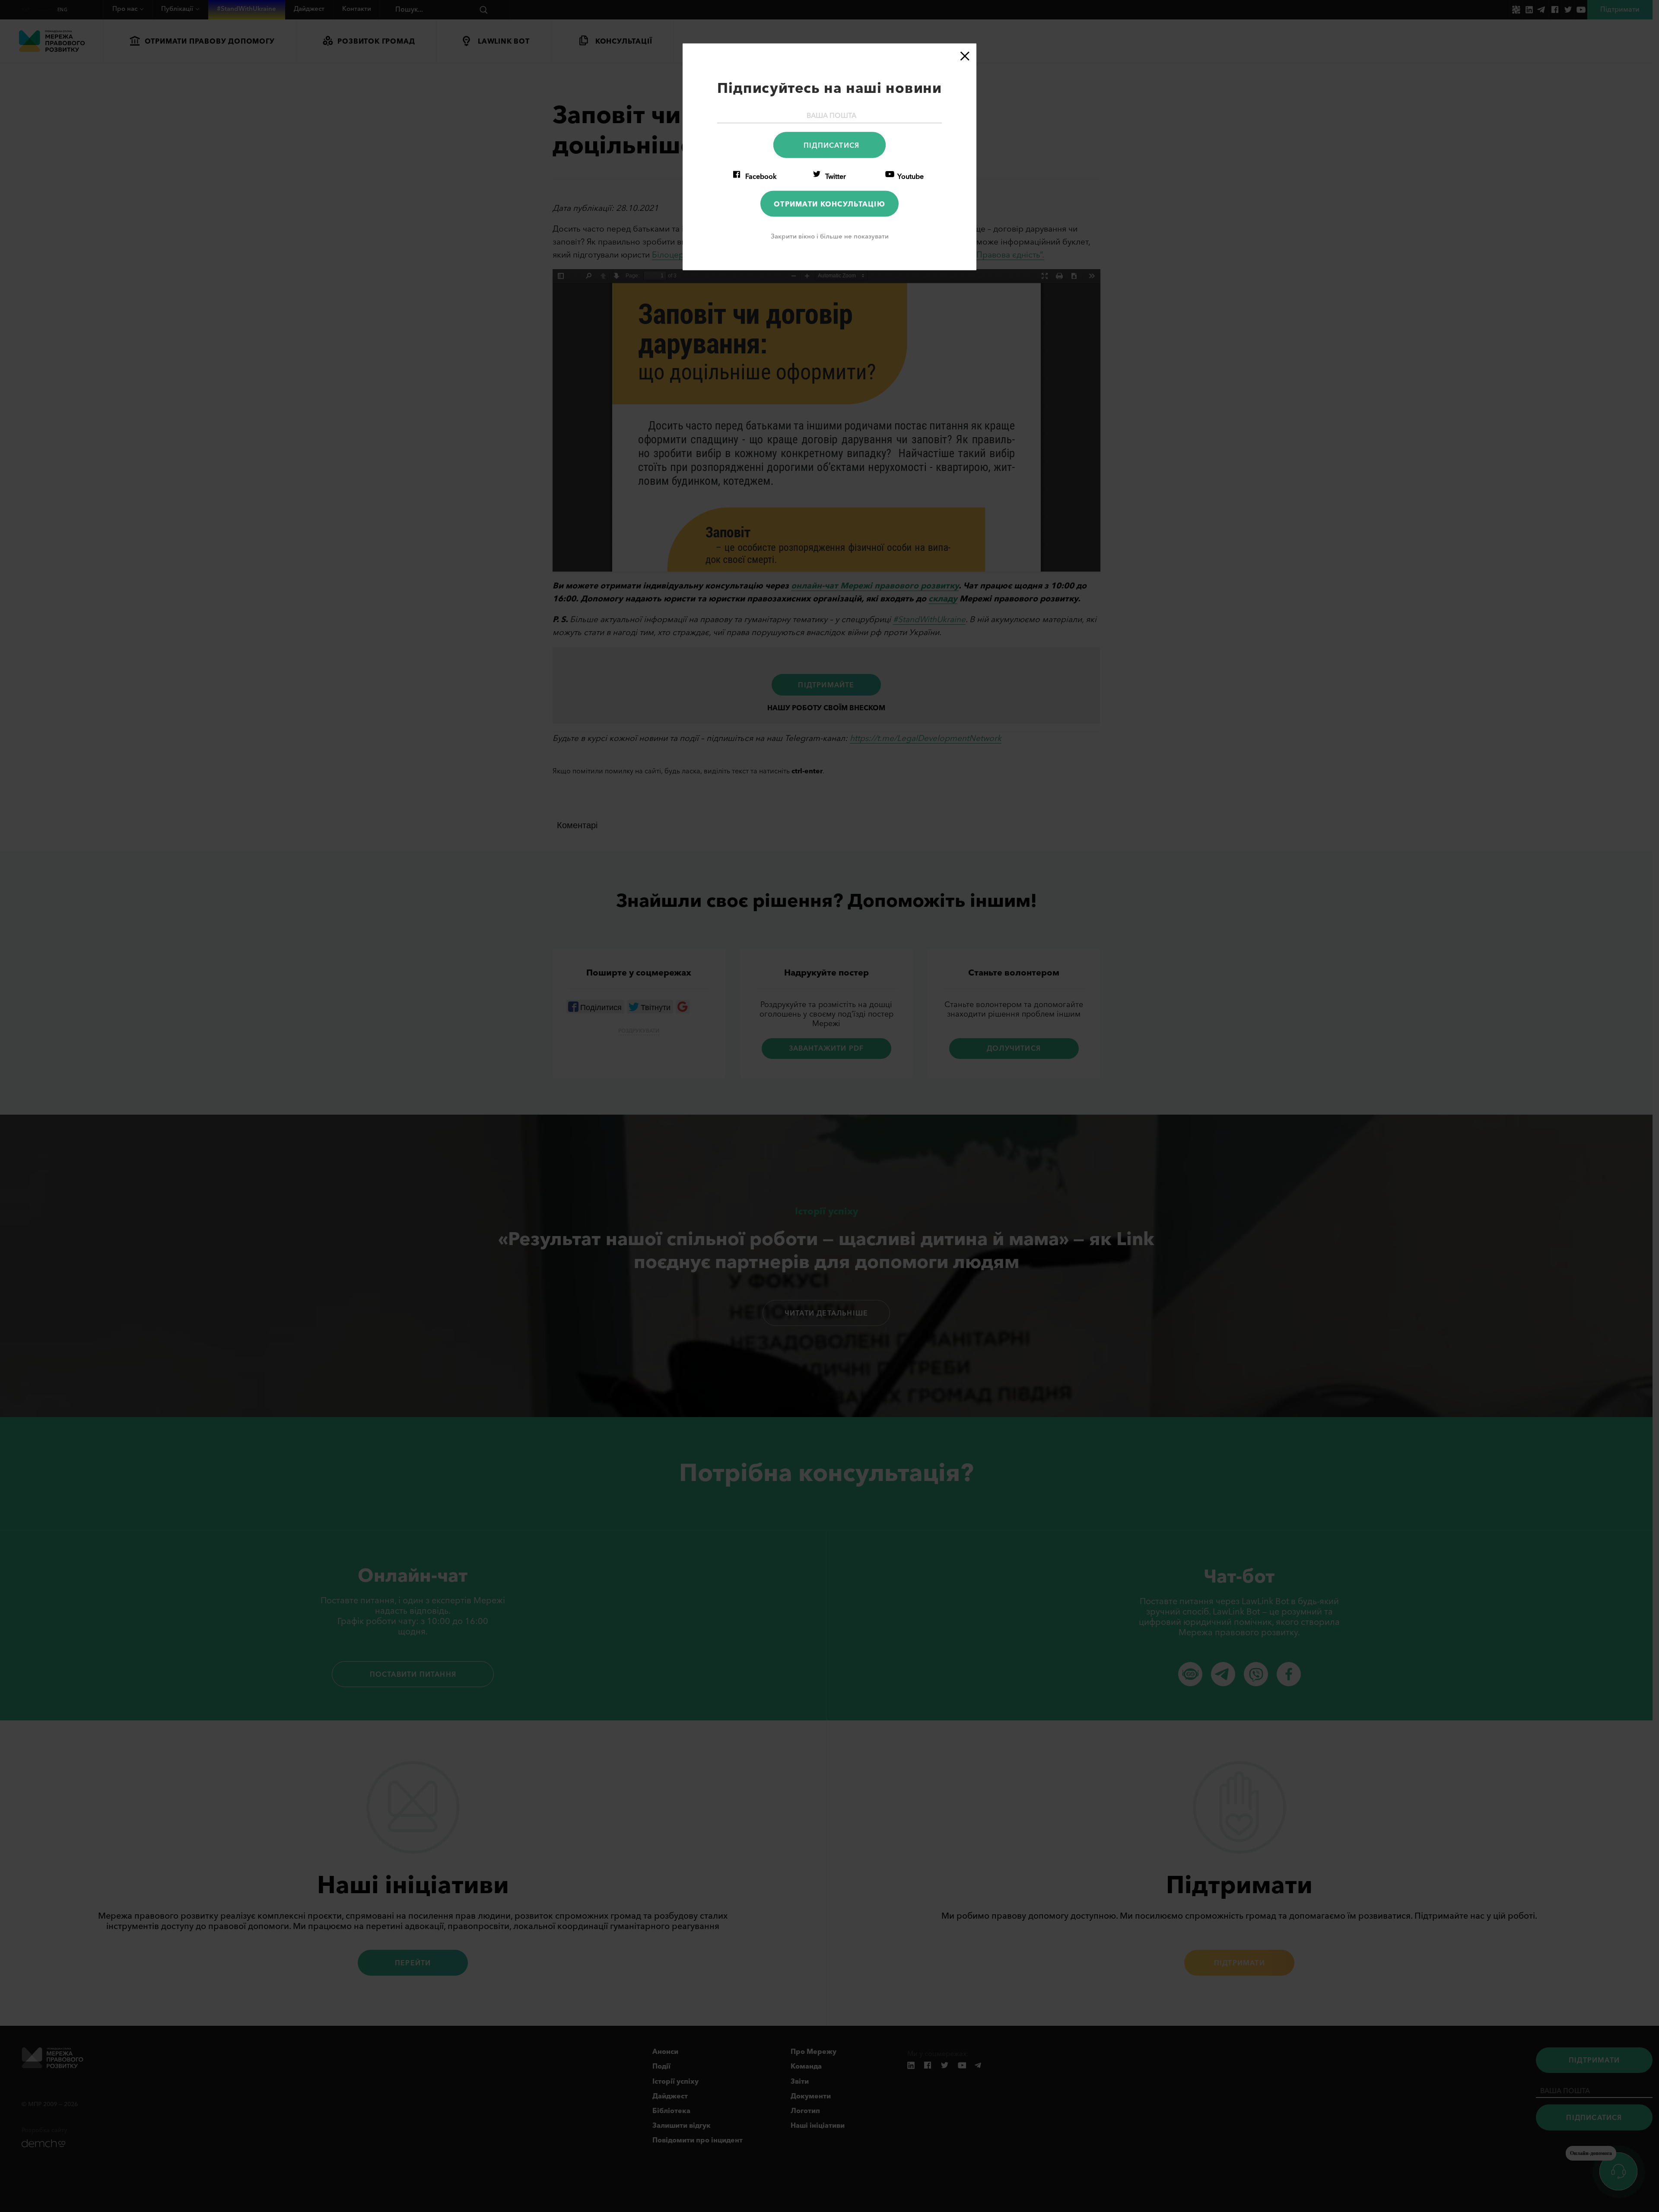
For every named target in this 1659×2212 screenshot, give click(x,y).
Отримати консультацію (829, 203)
